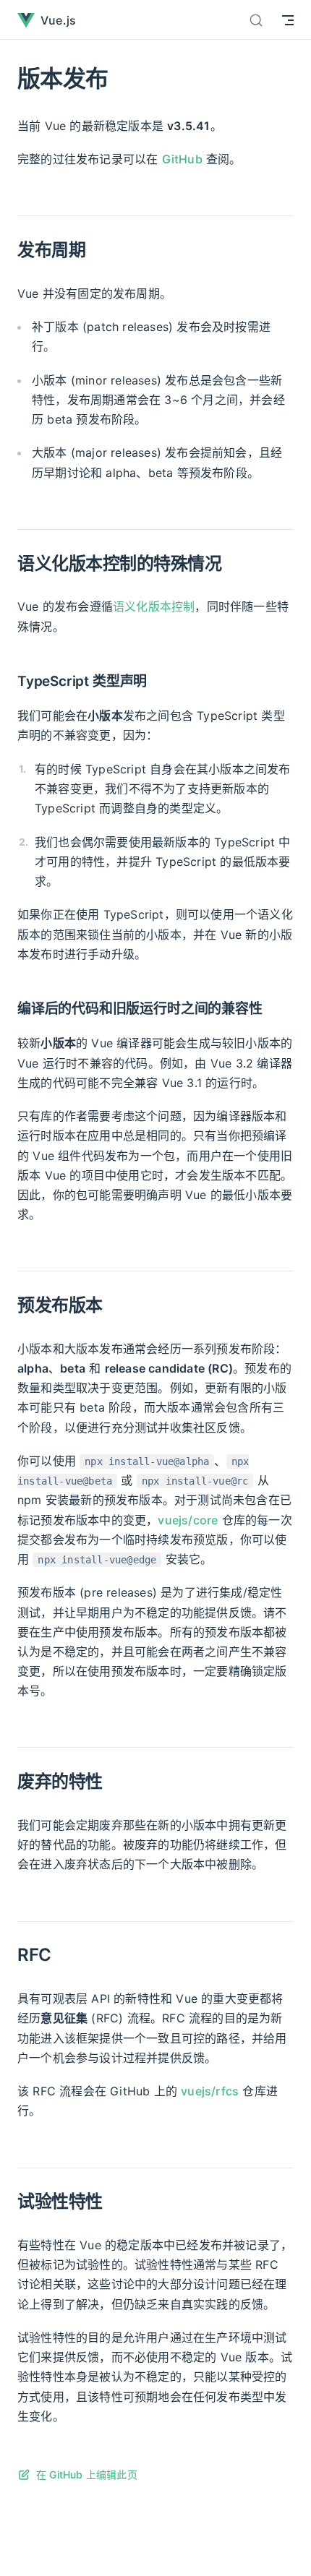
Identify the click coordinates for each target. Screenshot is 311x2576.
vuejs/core (188, 1520)
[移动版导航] (288, 20)
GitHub (182, 159)
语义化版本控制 (154, 606)
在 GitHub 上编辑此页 (87, 2474)
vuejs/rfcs (210, 2091)
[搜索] (256, 20)
